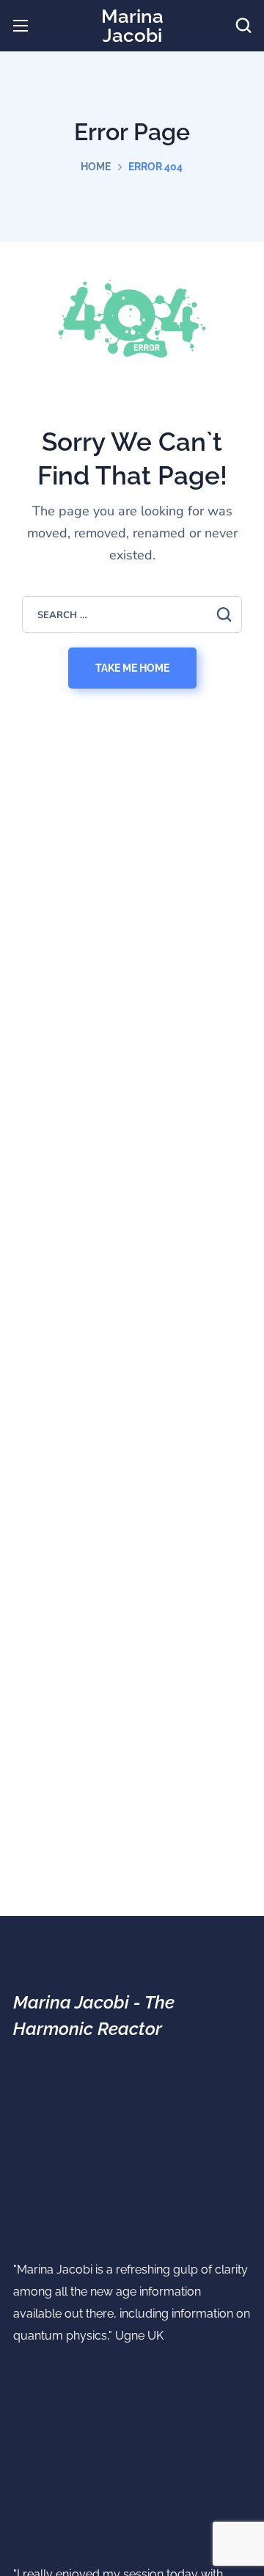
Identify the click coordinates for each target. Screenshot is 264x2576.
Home (96, 167)
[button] (243, 26)
